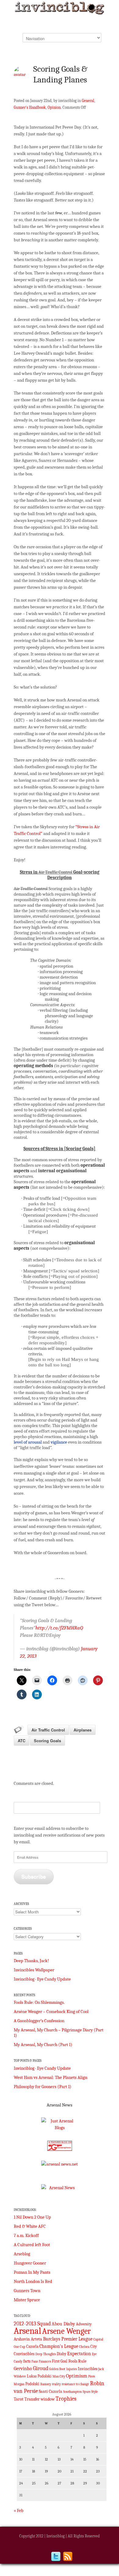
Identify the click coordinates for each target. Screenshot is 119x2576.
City (94, 2347)
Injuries (72, 2369)
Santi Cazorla (50, 2391)
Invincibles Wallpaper (34, 1970)
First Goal (60, 2361)
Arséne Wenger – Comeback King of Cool (51, 2011)
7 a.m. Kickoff (26, 2235)
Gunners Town (27, 2291)
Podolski (32, 2384)
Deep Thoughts (46, 2354)
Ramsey (46, 2384)
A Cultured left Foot (32, 2245)
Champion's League (59, 2346)
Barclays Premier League (68, 2339)
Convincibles (24, 2354)
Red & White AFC (30, 2226)
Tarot (19, 2399)
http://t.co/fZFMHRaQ (59, 1628)
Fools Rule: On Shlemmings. (39, 2002)
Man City (59, 2376)
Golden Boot (57, 2369)
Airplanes (83, 1730)
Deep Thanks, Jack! (31, 1961)
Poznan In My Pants (32, 2272)
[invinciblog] (60, 10)
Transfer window (40, 2399)
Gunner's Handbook (30, 107)
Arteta (36, 2339)
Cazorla (32, 2347)
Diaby (61, 2354)
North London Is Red (33, 2281)
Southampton (72, 2392)
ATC (22, 1741)
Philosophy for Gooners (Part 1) (43, 2087)
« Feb (19, 2510)
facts (27, 2361)
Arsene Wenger (66, 2331)
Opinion (54, 107)
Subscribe (34, 1876)
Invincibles (88, 2369)
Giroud (41, 2368)
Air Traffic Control (48, 1730)
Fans (35, 2361)
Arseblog (22, 2254)
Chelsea (84, 2347)
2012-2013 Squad (32, 2324)
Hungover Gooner (30, 2263)
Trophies (66, 2398)
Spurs (87, 2392)
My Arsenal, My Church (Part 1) (43, 2045)
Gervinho (23, 2369)
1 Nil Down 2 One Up (32, 2217)
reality (56, 2384)
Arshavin (22, 2339)
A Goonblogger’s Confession (39, 2021)
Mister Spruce (27, 2300)
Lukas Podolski (39, 2376)
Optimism (77, 2376)
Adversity (84, 2324)
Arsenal (27, 2331)
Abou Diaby (63, 2324)
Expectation (79, 2354)
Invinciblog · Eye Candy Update (42, 1979)
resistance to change (75, 2384)
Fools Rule (77, 2361)
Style (95, 2392)
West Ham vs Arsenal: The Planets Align (50, 2077)
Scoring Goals (47, 1741)
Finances (45, 2361)
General (88, 101)
